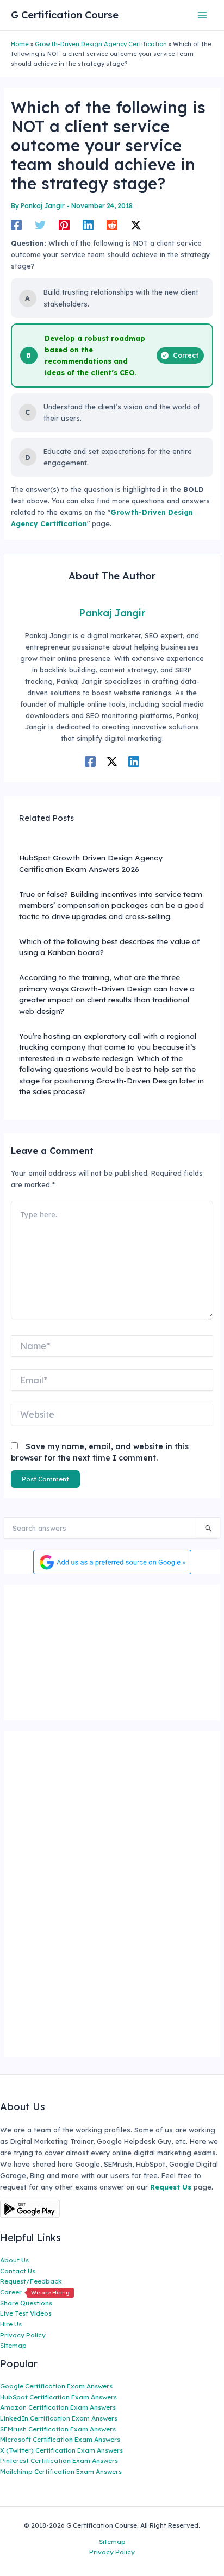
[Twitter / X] (136, 225)
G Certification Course (65, 15)
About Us (14, 2260)
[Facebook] (16, 225)
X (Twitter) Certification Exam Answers (61, 2450)
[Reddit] (112, 225)
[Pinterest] (64, 225)
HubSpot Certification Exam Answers (58, 2397)
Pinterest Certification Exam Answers (59, 2460)
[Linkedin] (88, 225)
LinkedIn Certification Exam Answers (59, 2418)
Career (35, 2292)
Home (20, 44)
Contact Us (18, 2271)
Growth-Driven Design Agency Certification (101, 44)
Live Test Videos (26, 2313)
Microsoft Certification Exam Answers (60, 2439)
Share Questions (26, 2303)
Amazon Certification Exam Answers (58, 2407)
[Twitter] (40, 225)
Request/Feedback (31, 2281)
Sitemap (13, 2345)
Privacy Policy (23, 2335)
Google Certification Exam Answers (56, 2386)
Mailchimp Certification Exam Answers (61, 2471)
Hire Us (11, 2324)
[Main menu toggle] (203, 15)
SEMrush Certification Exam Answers (58, 2429)
